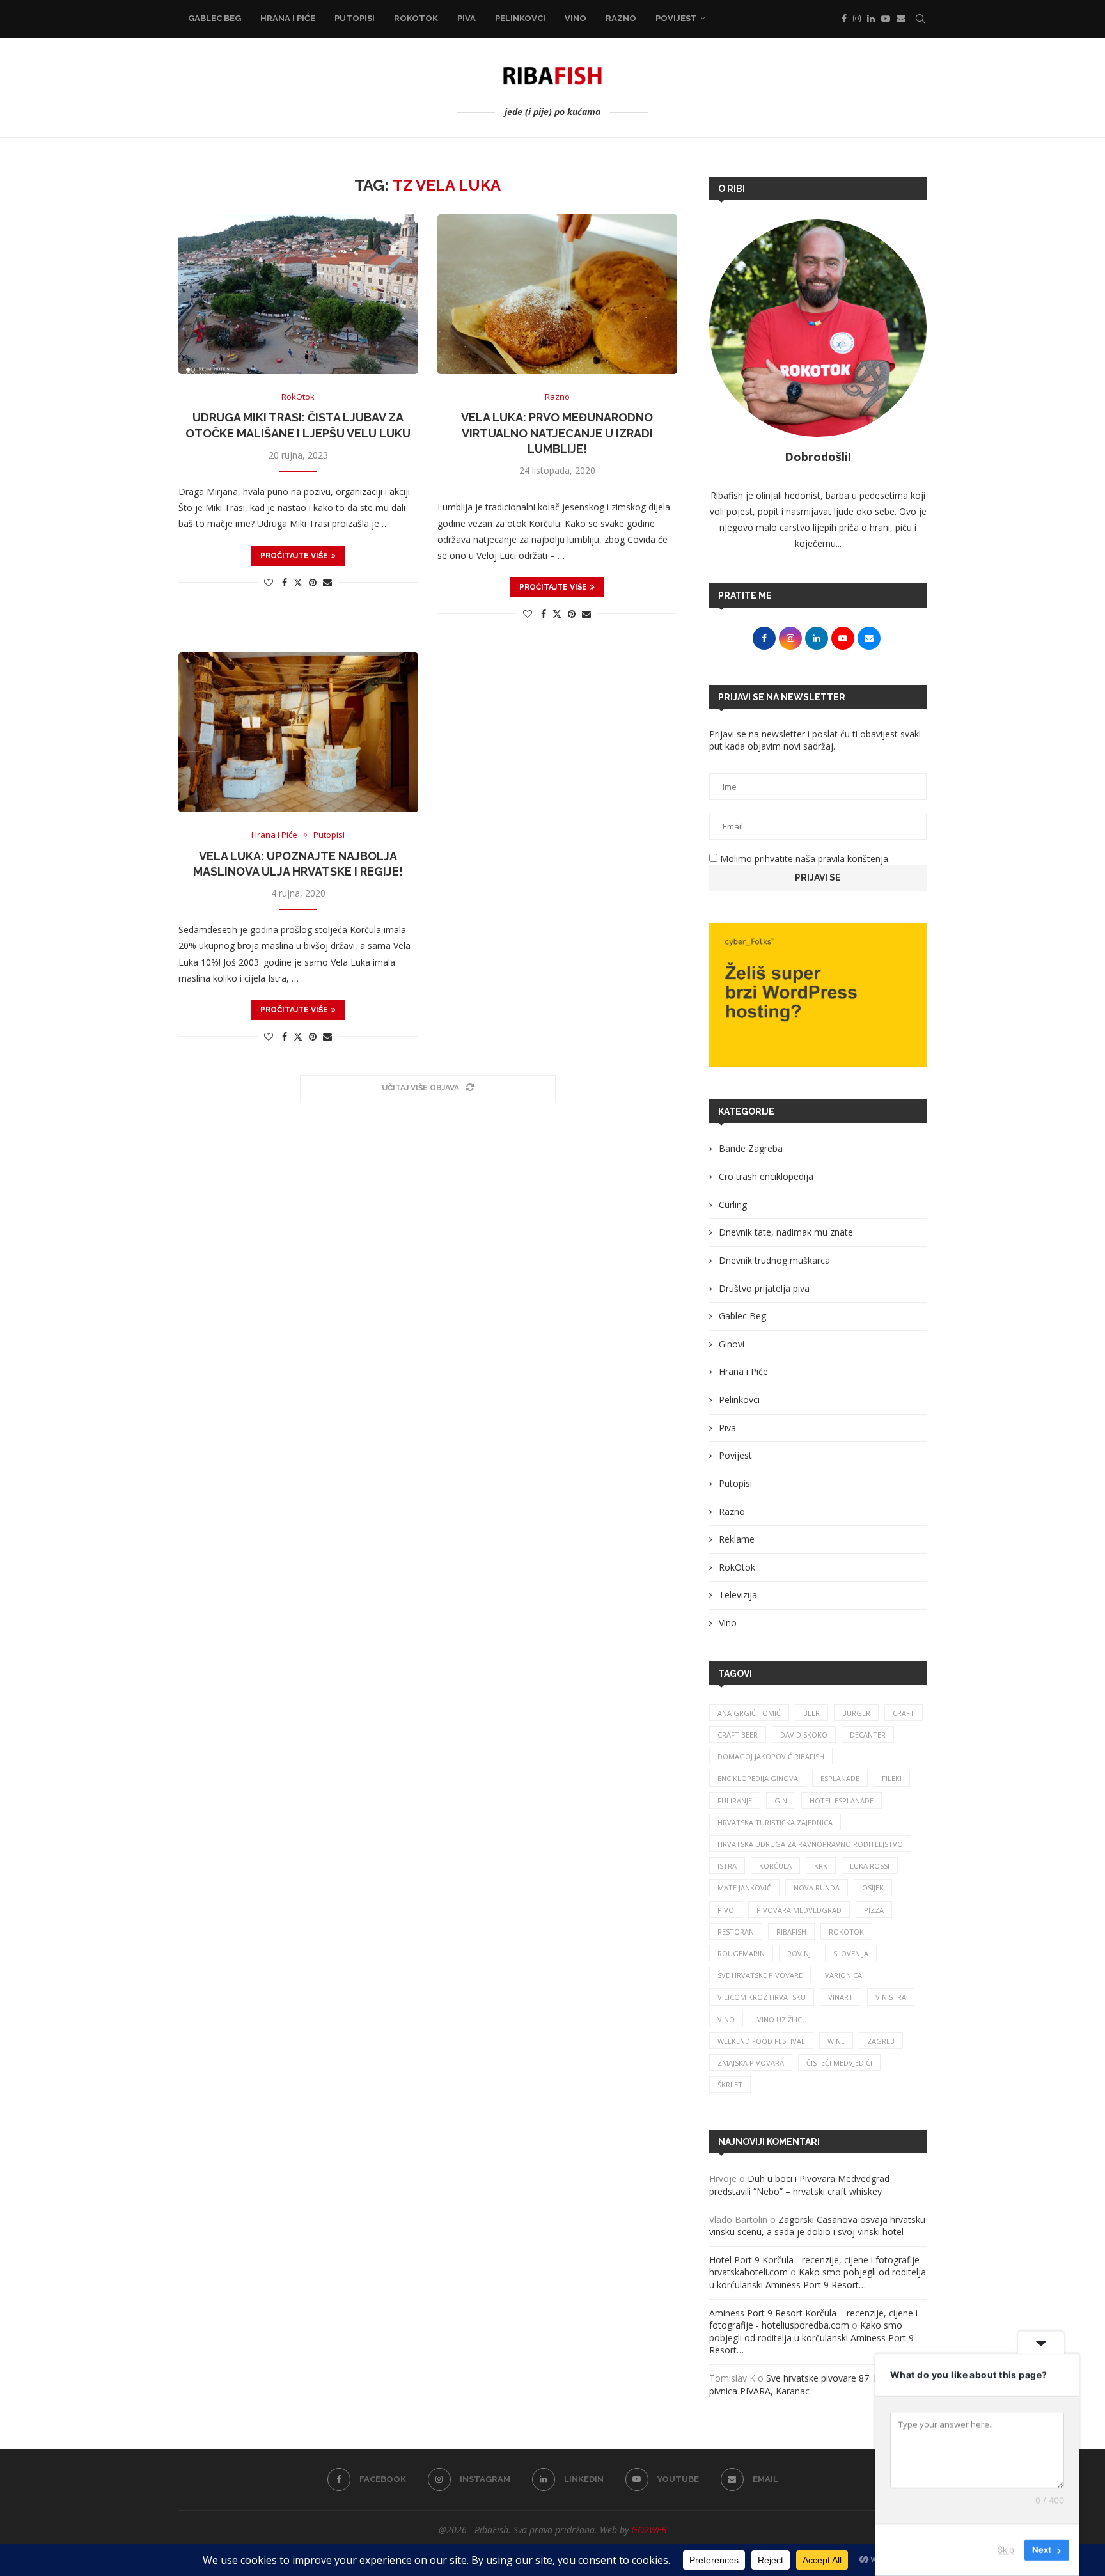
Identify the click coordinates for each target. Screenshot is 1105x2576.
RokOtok (416, 18)
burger (856, 1713)
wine (836, 2041)
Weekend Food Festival (761, 2041)
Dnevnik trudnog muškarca (774, 1260)
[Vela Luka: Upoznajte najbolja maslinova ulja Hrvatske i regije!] (298, 732)
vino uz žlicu (782, 2019)
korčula (775, 1866)
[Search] (920, 19)
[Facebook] (844, 19)
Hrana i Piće (288, 18)
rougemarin (741, 1953)
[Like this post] (269, 582)
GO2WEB (649, 2530)
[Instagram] (857, 19)
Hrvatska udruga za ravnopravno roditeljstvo (810, 1844)
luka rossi (870, 1866)
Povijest (676, 18)
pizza (874, 1910)
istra (727, 1866)
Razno (621, 18)
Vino (576, 18)
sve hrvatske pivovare (760, 1975)
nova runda (817, 1888)
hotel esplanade (842, 1801)
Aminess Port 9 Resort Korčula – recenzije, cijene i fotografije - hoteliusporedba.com (813, 2319)
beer (811, 1713)
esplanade (840, 1778)
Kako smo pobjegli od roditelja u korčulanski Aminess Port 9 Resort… (818, 2278)
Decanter (868, 1735)
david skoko (804, 1735)
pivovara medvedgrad (799, 1910)
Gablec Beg (215, 18)
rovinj (799, 1953)
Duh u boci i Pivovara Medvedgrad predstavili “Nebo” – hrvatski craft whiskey (799, 2185)
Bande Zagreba (751, 1148)
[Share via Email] (327, 582)
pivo (726, 1910)
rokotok (846, 1932)
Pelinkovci (520, 18)
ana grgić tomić (749, 1713)
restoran (736, 1932)
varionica (843, 1975)
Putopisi (355, 18)
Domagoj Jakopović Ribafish (771, 1756)
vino (726, 2019)
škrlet (730, 2085)
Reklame (737, 1539)
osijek (873, 1888)
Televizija (738, 1595)
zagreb (881, 2041)
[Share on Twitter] (298, 582)
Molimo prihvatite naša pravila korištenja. (804, 859)
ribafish (791, 1932)
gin (781, 1801)
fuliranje (735, 1801)
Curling (733, 1205)
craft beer (738, 1735)
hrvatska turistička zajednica (775, 1822)
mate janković (744, 1888)
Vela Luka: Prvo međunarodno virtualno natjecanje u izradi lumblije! (557, 433)
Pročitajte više (294, 556)
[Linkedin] (871, 19)
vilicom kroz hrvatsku (762, 1997)
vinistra (891, 1997)
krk (821, 1866)
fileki (892, 1778)
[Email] (901, 19)
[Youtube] (886, 19)
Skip (1006, 2550)
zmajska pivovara (751, 2063)
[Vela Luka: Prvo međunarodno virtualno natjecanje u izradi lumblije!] (557, 294)
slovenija (851, 1953)
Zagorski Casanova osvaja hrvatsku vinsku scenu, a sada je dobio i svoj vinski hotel (817, 2226)
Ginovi (732, 1344)
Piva (466, 18)
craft (904, 1713)
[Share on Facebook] (285, 582)
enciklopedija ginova (758, 1778)
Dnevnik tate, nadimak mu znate (786, 1232)
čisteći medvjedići (839, 2063)
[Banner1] (818, 995)
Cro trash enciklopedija (766, 1176)
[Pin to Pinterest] (313, 582)
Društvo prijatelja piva (764, 1288)
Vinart (841, 1997)
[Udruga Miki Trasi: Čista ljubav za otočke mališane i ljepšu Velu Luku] (298, 294)
